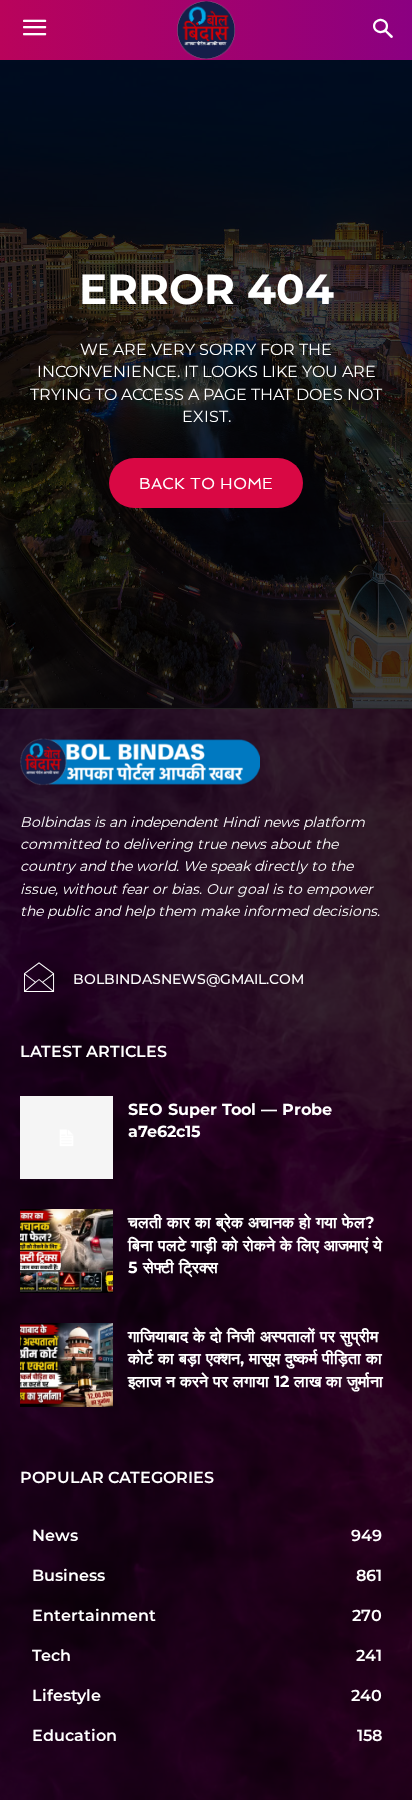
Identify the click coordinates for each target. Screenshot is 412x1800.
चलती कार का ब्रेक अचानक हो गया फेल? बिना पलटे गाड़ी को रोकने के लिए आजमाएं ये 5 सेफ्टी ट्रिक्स (255, 1245)
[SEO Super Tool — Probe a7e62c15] (66, 1138)
